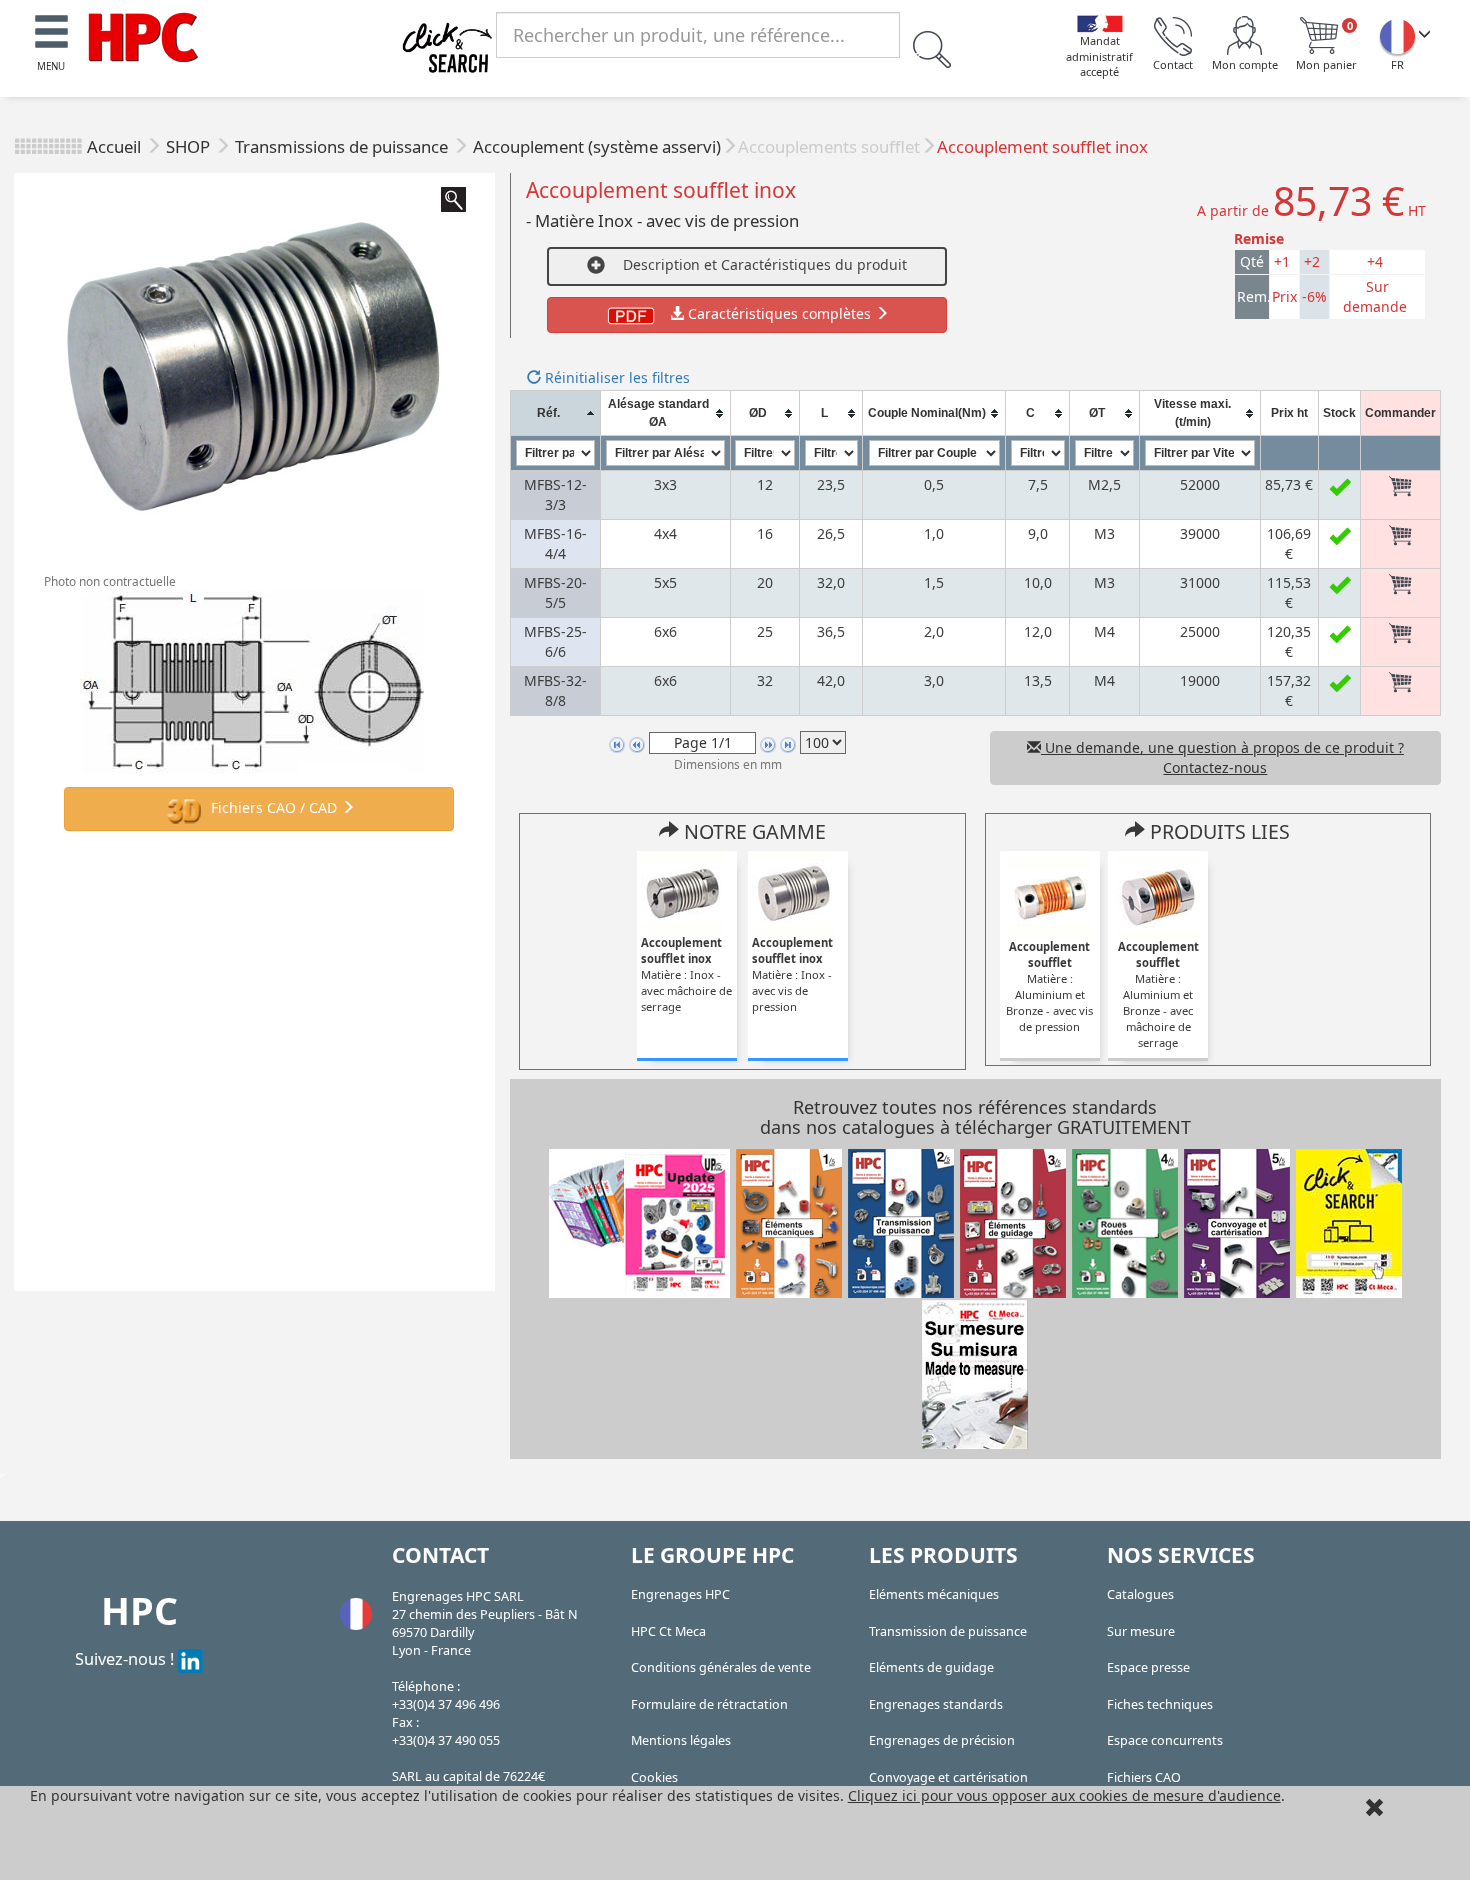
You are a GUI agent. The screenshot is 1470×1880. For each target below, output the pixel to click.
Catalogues (1140, 1594)
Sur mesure (1141, 1631)
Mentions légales (681, 1740)
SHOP (190, 146)
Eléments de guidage (931, 1667)
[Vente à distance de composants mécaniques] (143, 35)
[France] (1397, 36)
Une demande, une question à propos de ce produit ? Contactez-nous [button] (1222, 757)
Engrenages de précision (942, 1740)
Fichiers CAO (1144, 1777)
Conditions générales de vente (721, 1667)
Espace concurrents (1165, 1740)
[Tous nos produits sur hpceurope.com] (1349, 1221)
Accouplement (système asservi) (597, 146)
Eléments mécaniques (934, 1594)
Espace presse (1148, 1667)
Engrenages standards (936, 1704)
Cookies (654, 1777)
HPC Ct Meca (668, 1631)
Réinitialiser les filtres (615, 377)
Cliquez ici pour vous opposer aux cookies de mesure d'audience (1064, 1795)
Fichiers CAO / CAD (274, 807)
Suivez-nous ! (126, 1658)
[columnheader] (555, 413)
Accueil (114, 146)
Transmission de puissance (948, 1631)
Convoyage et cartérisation (948, 1777)
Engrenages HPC (680, 1594)
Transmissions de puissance (343, 146)
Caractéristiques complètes (779, 313)
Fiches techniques (1160, 1704)
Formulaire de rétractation (709, 1704)
